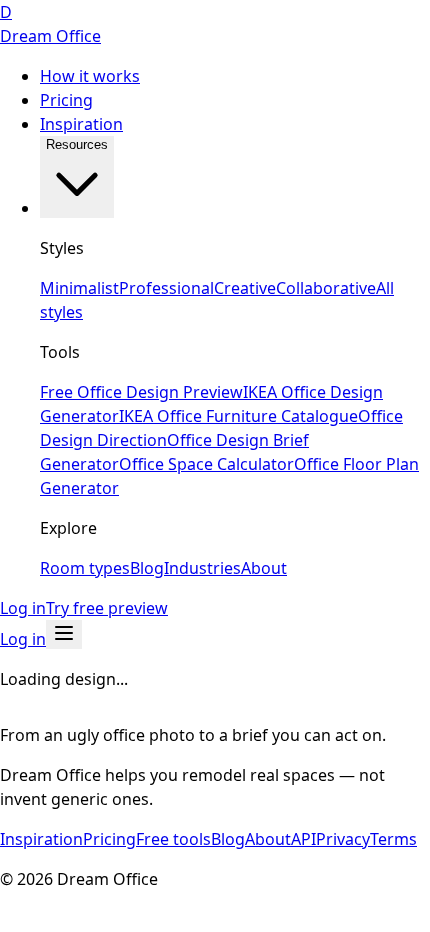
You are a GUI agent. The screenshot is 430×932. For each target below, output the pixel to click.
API (303, 839)
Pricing (66, 100)
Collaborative (326, 288)
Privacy (343, 839)
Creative (245, 288)
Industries (202, 568)
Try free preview (107, 608)
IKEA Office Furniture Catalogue (238, 416)
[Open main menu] (64, 634)
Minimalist (79, 288)
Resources (77, 144)
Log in (23, 608)
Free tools (173, 839)
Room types (85, 568)
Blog (147, 568)
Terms (393, 839)
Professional (166, 288)
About (264, 568)
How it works (90, 76)
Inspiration (81, 124)
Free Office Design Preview (141, 392)
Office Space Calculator (206, 464)
